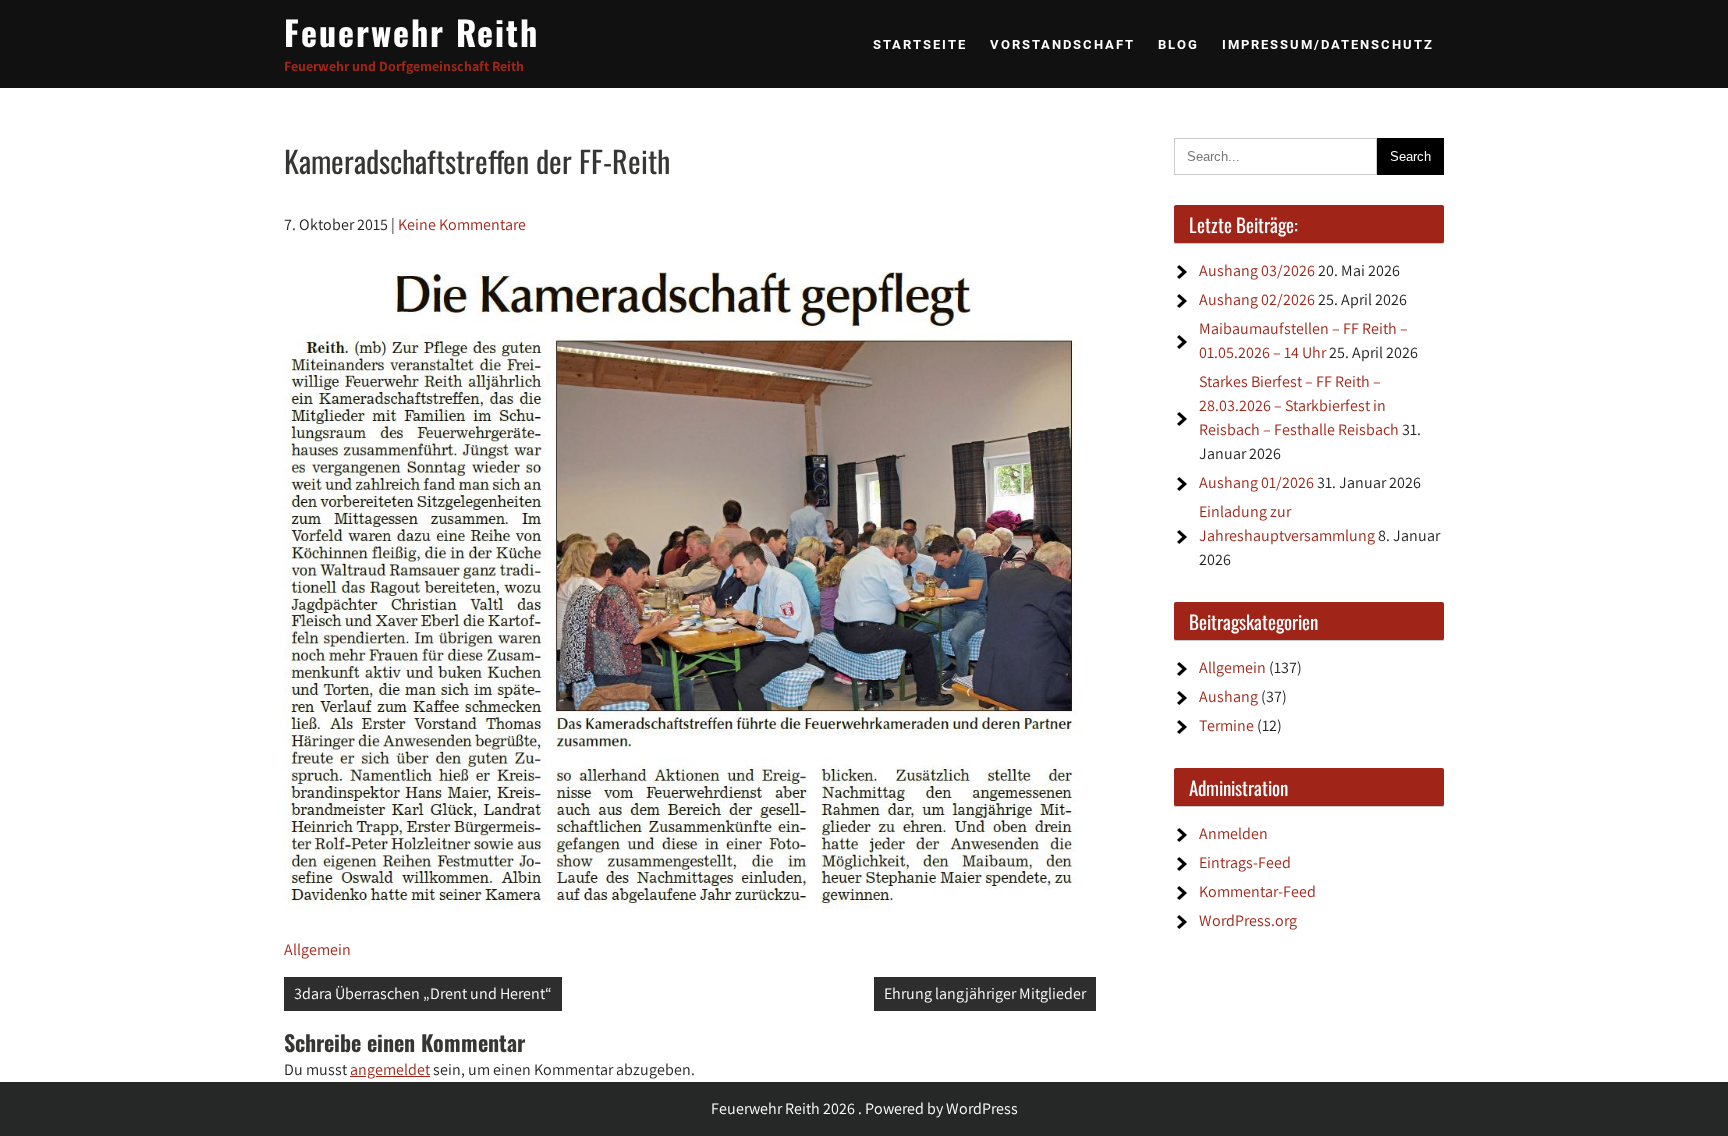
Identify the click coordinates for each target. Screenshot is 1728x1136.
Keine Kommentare (462, 224)
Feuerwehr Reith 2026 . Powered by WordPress (864, 1108)
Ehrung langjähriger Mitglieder (985, 993)
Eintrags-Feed (1245, 862)
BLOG (1178, 44)
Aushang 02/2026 (1257, 299)
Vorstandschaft (1062, 44)
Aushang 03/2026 (1257, 270)
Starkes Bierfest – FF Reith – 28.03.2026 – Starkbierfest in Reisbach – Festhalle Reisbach (1299, 405)
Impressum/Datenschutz (1328, 44)
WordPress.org (1248, 920)
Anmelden (1233, 833)
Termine (1226, 725)
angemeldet (390, 1069)
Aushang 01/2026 (1256, 482)
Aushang (1228, 696)
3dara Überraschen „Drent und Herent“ (423, 993)
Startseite (920, 44)
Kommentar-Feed (1257, 891)
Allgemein (317, 949)
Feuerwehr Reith (411, 31)
